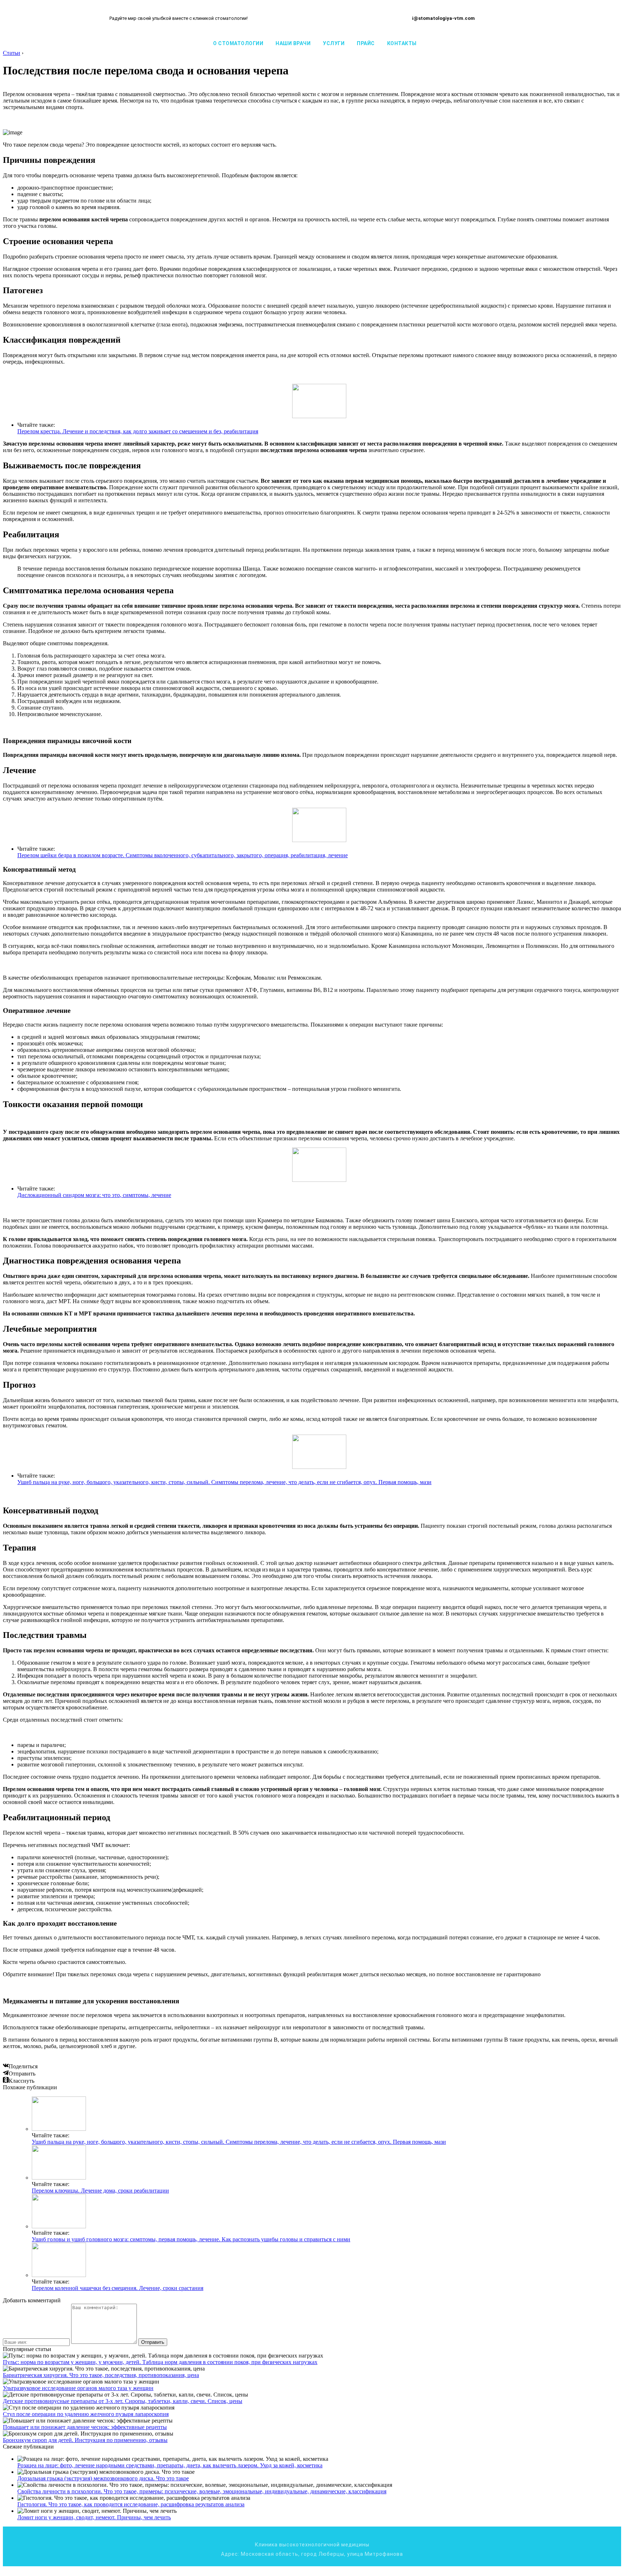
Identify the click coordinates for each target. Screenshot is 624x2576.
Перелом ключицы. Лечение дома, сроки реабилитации (100, 2191)
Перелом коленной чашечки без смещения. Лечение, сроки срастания (118, 2288)
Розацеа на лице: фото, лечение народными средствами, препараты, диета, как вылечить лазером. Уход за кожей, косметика (170, 2465)
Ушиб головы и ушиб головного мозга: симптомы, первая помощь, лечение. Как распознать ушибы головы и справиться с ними (191, 2239)
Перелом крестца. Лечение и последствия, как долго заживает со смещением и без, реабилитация (138, 431)
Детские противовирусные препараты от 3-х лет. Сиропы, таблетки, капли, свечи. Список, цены (123, 2401)
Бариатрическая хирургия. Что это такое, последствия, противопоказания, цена (101, 2375)
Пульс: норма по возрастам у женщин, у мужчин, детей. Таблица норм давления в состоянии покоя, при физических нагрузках (160, 2362)
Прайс (366, 43)
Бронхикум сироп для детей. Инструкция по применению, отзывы (85, 2440)
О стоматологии (238, 43)
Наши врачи (293, 43)
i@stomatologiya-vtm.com (443, 18)
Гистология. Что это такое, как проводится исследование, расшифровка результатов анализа (131, 2504)
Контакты (402, 43)
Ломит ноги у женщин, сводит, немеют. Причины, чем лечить (94, 2517)
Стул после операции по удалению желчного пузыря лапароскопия (86, 2414)
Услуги (334, 43)
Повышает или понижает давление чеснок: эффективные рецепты (85, 2427)
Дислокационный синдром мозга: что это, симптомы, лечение (94, 1195)
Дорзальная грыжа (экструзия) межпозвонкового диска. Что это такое (103, 2478)
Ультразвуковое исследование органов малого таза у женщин (78, 2388)
